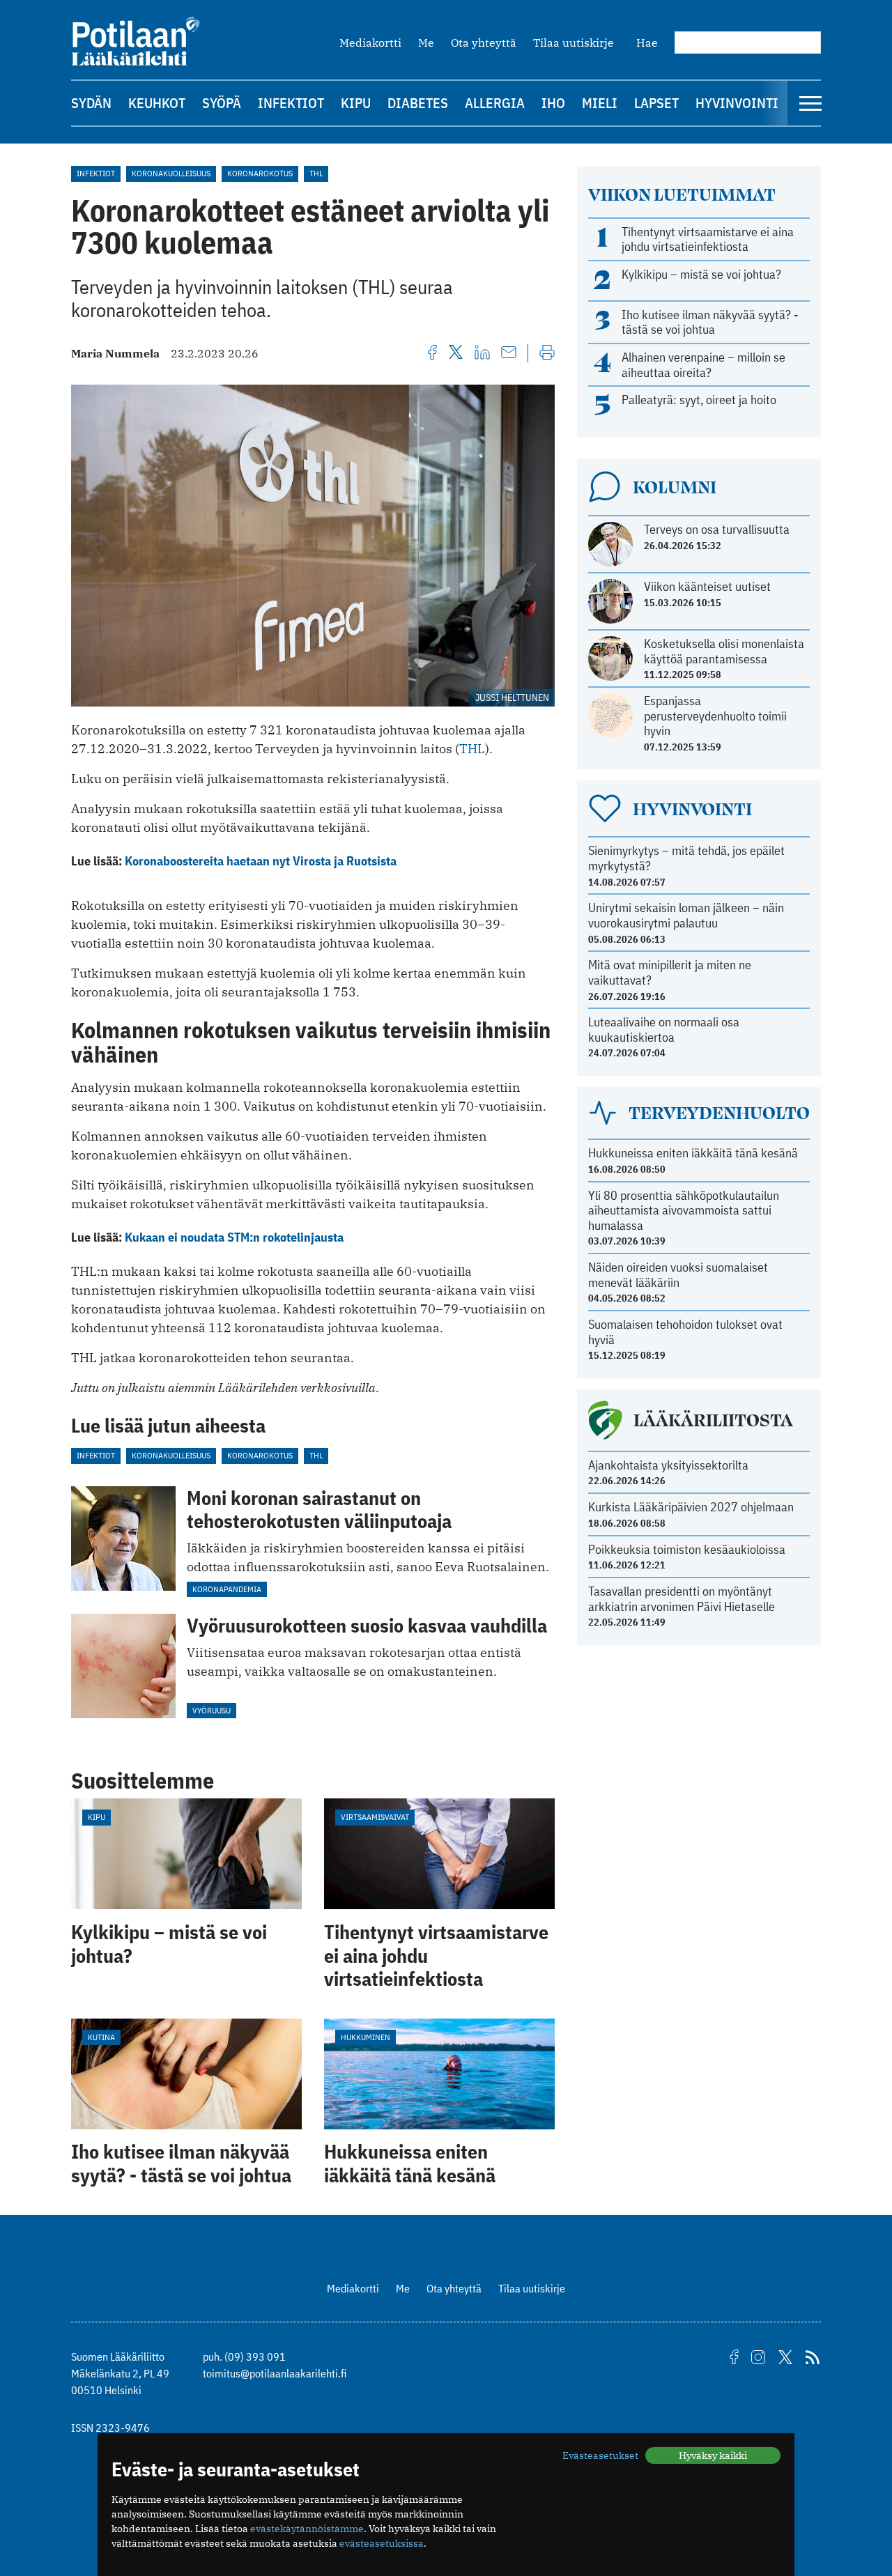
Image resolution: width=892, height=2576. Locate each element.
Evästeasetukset (600, 2455)
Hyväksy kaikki (713, 2455)
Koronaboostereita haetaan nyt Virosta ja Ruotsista (261, 861)
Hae (647, 43)
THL (316, 173)
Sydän (91, 103)
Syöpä (222, 103)
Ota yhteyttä (484, 43)
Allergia (495, 103)
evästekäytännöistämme (307, 2529)
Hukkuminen (366, 2037)
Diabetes (418, 103)
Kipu (356, 103)
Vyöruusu (212, 1710)
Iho (553, 103)
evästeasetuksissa (382, 2543)
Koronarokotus (260, 173)
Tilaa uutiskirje (574, 43)
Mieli (600, 103)
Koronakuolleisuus (171, 173)
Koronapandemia (227, 1589)
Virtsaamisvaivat (375, 1817)
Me (426, 43)
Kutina (101, 2037)
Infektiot (291, 103)
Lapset (656, 103)
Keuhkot (157, 103)
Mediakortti (370, 43)
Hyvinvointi (737, 103)
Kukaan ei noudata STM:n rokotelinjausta (234, 1237)
